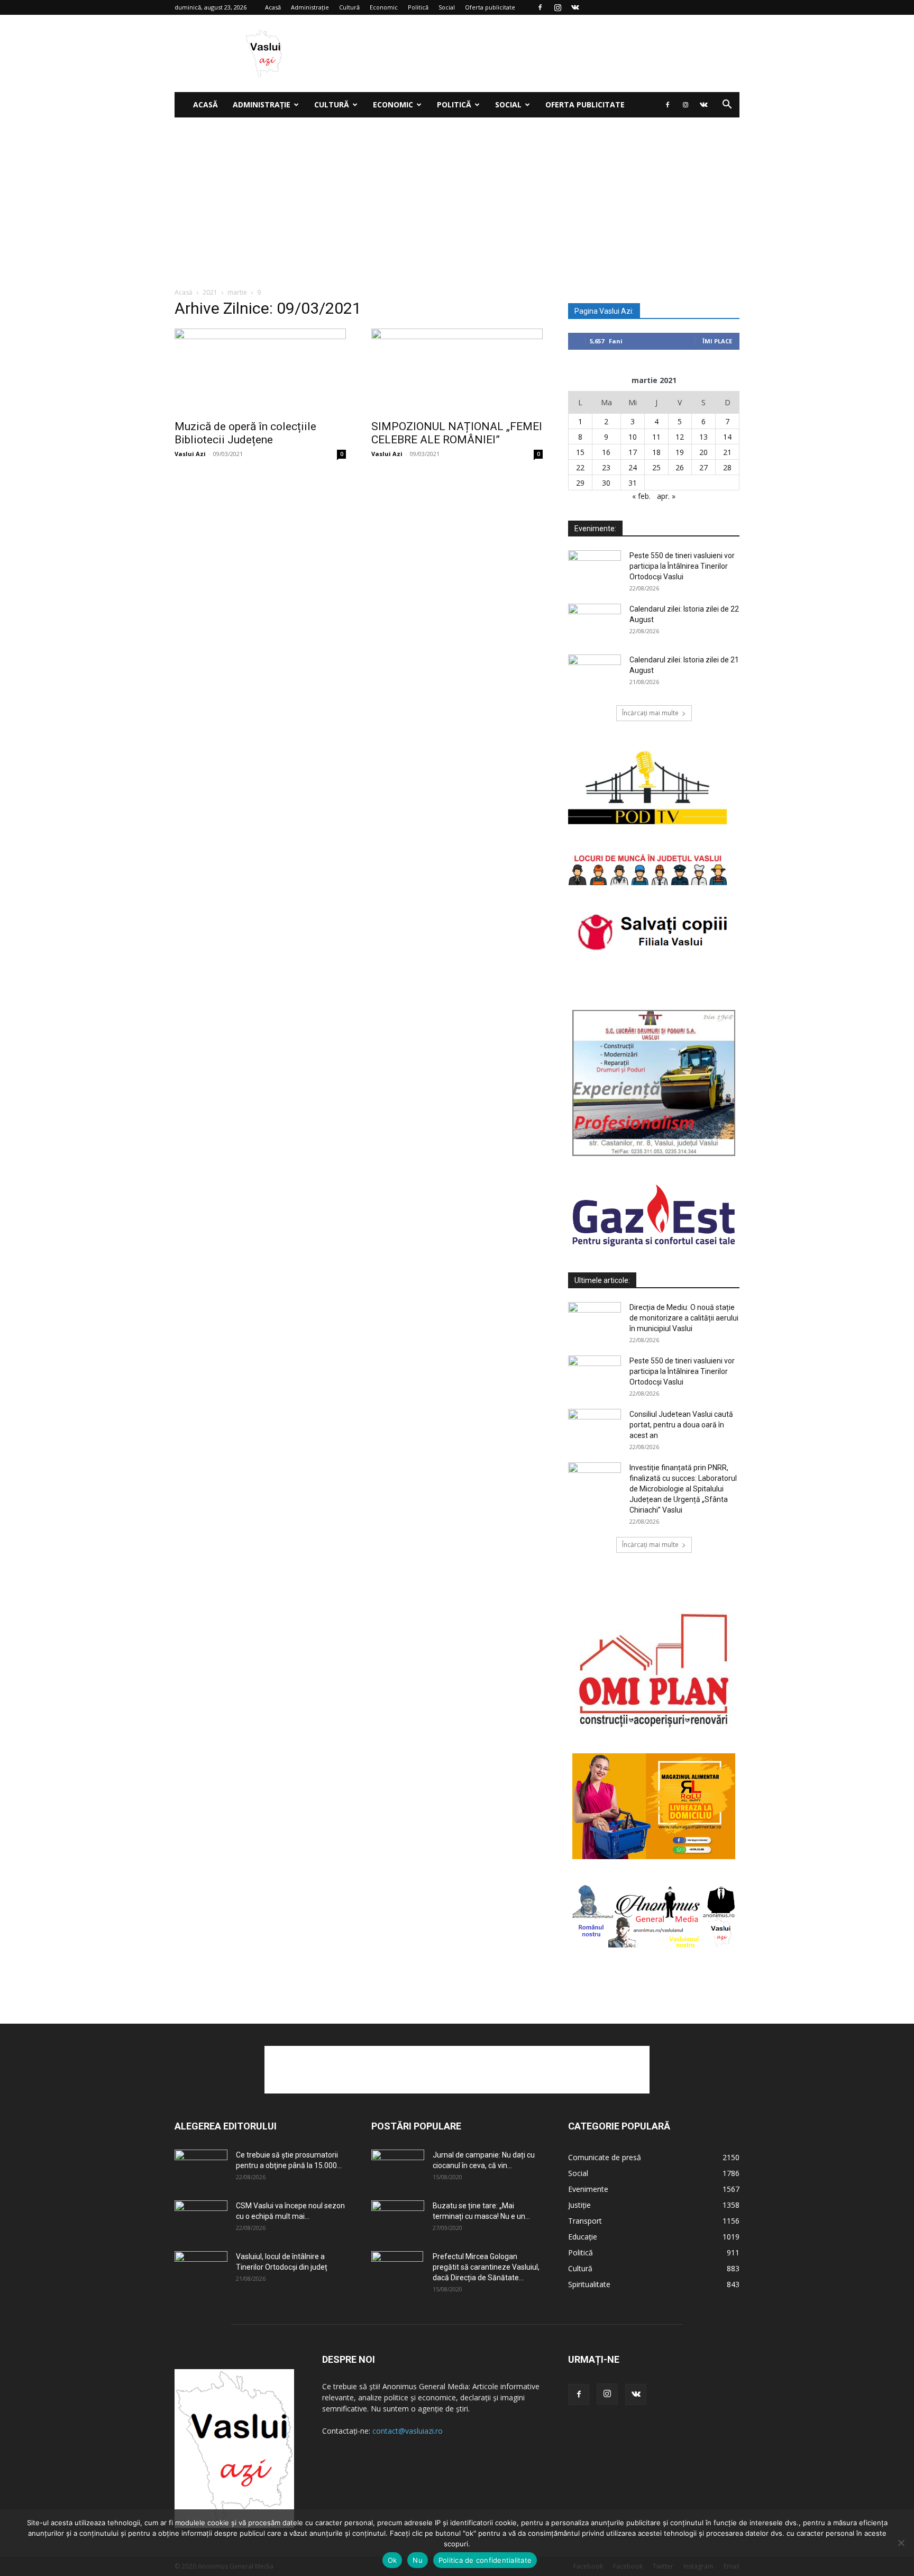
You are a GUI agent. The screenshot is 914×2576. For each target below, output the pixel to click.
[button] (727, 106)
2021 (210, 292)
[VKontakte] (575, 7)
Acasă (273, 7)
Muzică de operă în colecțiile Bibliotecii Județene (245, 433)
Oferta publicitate (490, 7)
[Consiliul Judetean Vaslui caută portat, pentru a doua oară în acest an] (595, 1427)
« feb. (641, 496)
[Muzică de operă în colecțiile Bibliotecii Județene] (260, 371)
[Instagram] (557, 7)
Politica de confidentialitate (485, 2560)
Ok (392, 2560)
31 (633, 483)
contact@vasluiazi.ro (408, 2431)
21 (727, 452)
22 (580, 467)
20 (703, 452)
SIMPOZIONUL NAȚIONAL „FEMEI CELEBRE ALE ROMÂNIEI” (457, 433)
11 (656, 437)
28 (727, 467)
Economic (384, 7)
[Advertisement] (457, 197)
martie (237, 292)
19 (680, 452)
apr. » (666, 496)
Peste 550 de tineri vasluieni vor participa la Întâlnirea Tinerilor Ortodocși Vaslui (682, 566)
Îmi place (717, 341)
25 (656, 467)
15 (580, 452)
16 (606, 452)
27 (703, 467)
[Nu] (901, 2543)
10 (633, 437)
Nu (418, 2560)
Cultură (349, 7)
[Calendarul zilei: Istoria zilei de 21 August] (595, 673)
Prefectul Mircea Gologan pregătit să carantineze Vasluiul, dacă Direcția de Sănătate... (486, 2267)
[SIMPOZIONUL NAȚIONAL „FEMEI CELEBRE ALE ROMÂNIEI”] (457, 371)
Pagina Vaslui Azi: (604, 311)
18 (656, 452)
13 (703, 437)
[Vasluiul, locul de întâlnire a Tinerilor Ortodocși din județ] (201, 2270)
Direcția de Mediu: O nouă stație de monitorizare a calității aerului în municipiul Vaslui (684, 1318)
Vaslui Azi (190, 454)
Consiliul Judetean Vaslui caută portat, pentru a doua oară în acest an (681, 1425)
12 (680, 437)
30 (606, 483)
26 (680, 467)
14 (727, 437)
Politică (418, 7)
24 (633, 467)
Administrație (310, 7)
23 (606, 467)
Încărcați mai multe (650, 713)
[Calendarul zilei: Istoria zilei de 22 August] (595, 622)
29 (580, 483)
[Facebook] (540, 7)
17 (633, 452)
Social (447, 7)
